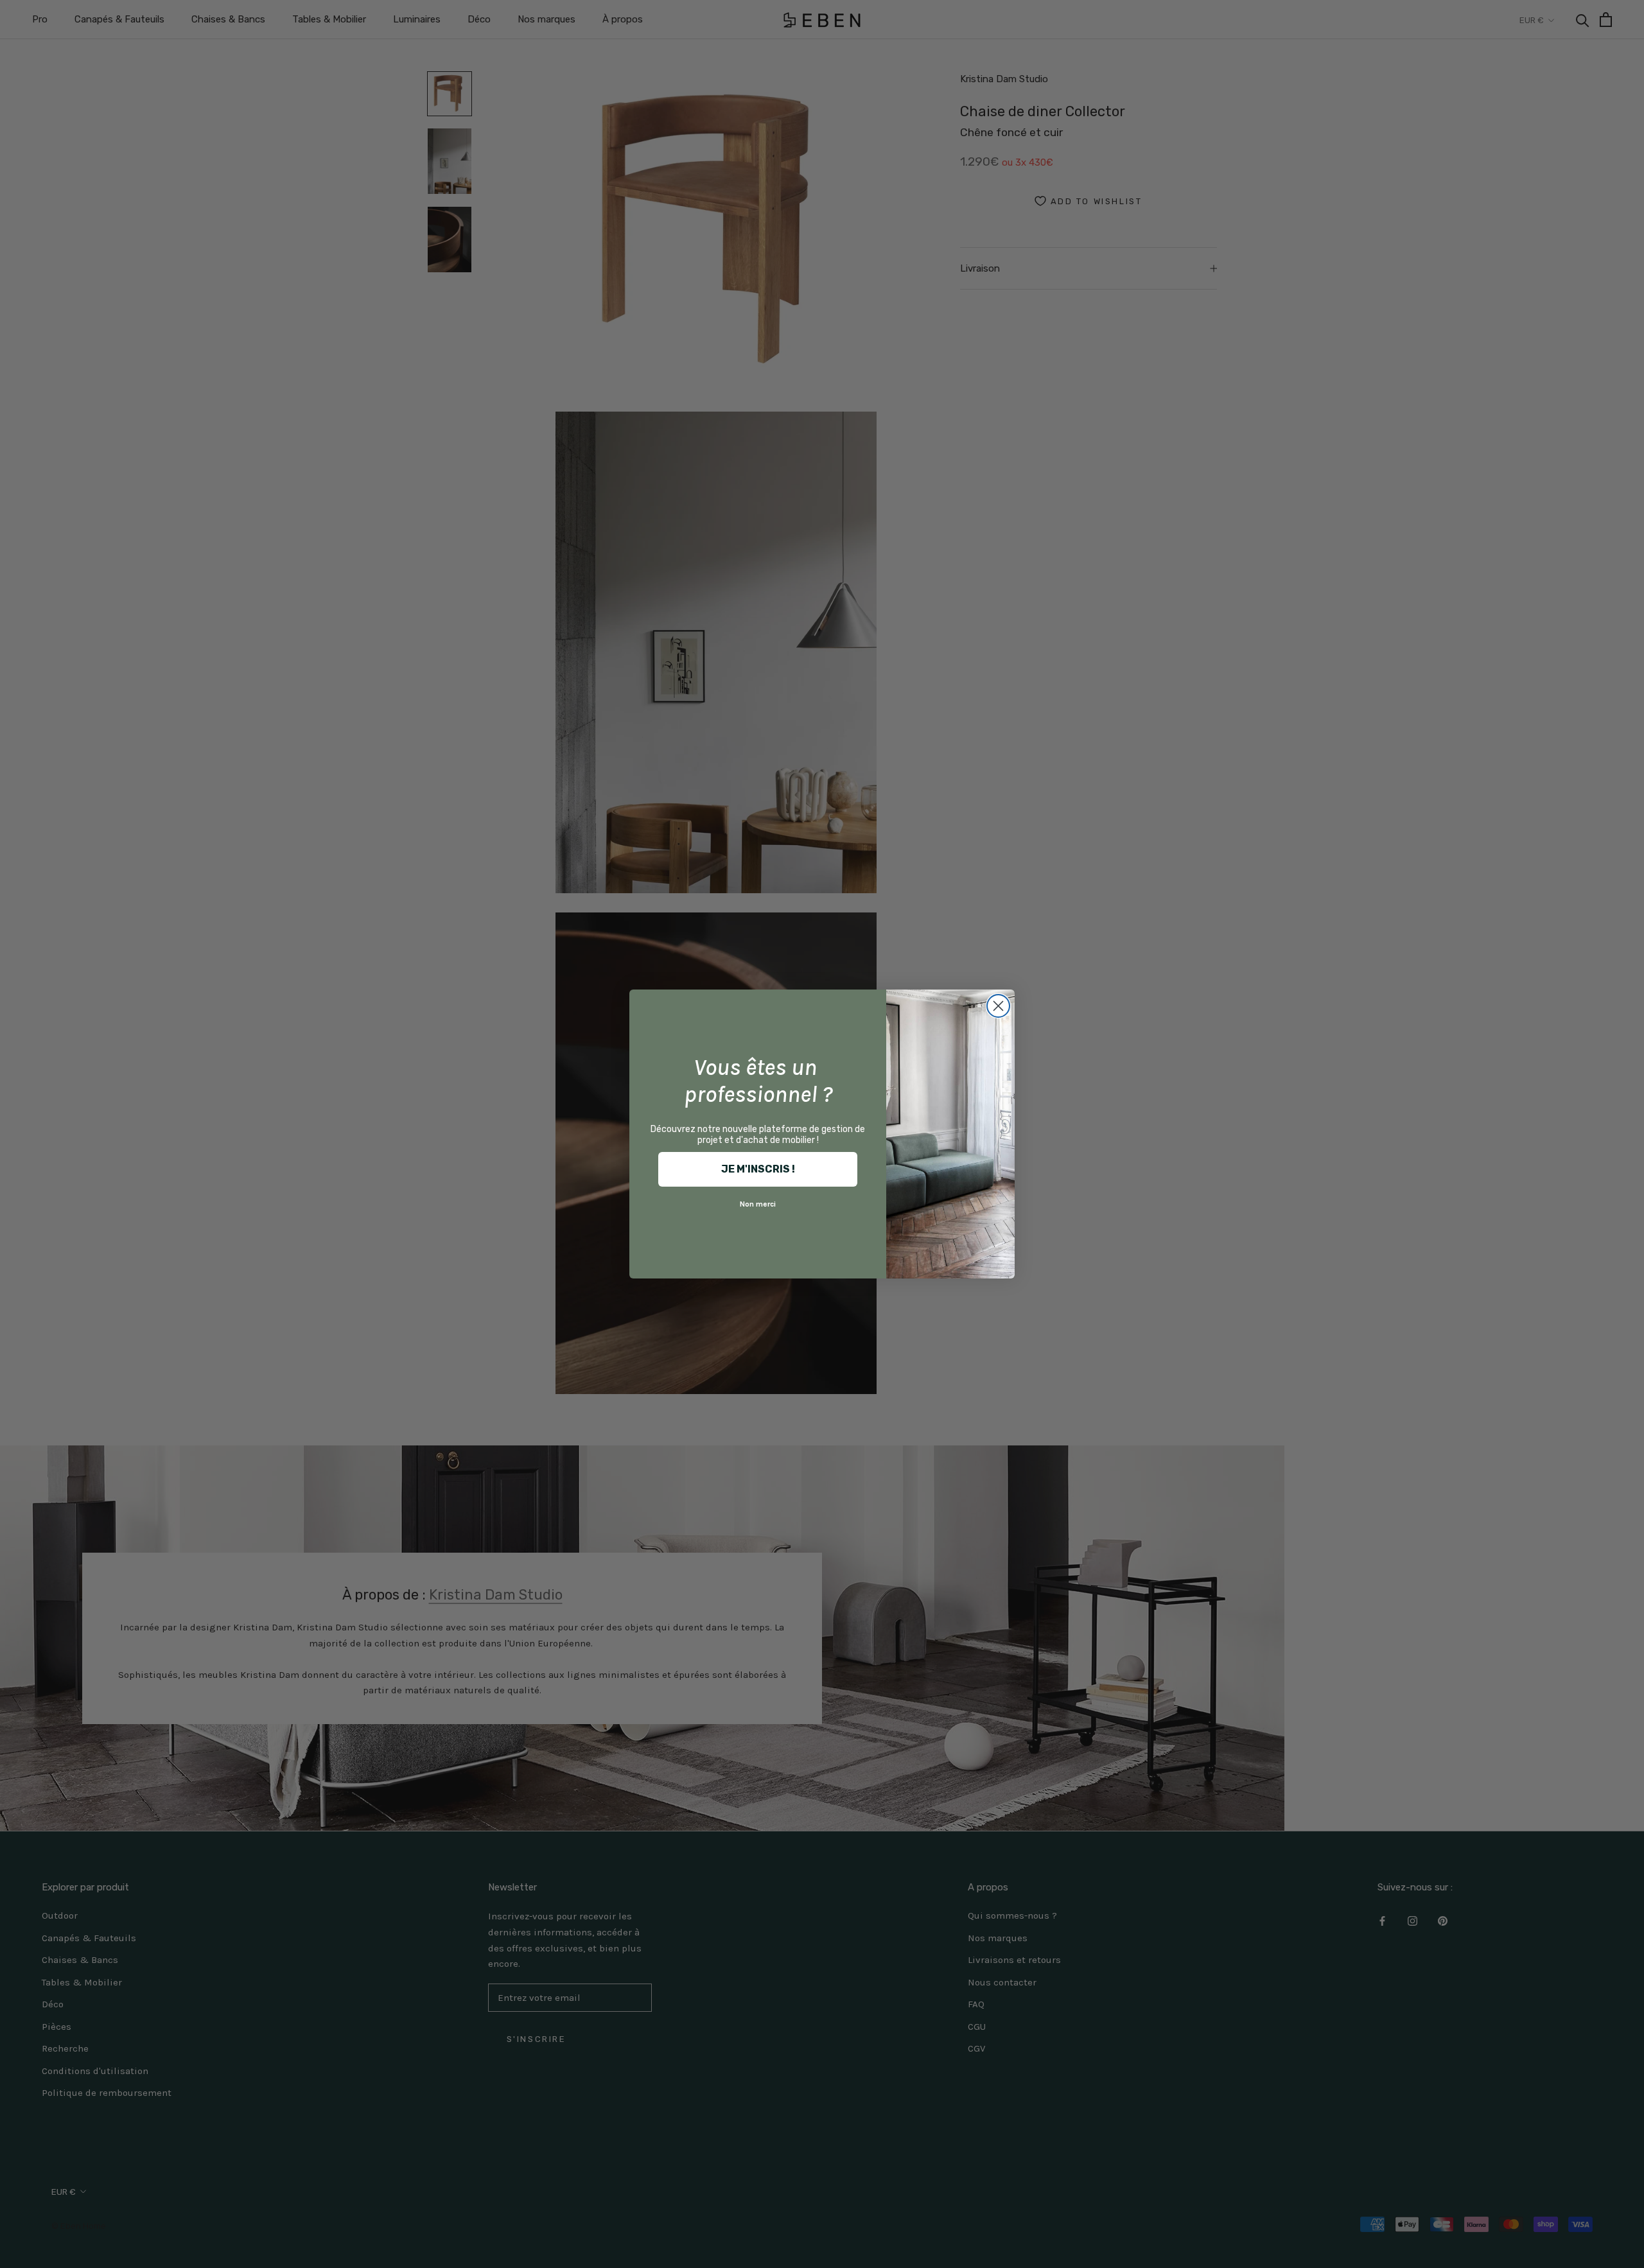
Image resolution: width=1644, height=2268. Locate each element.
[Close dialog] (998, 1006)
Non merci (758, 1204)
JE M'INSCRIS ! (758, 1169)
